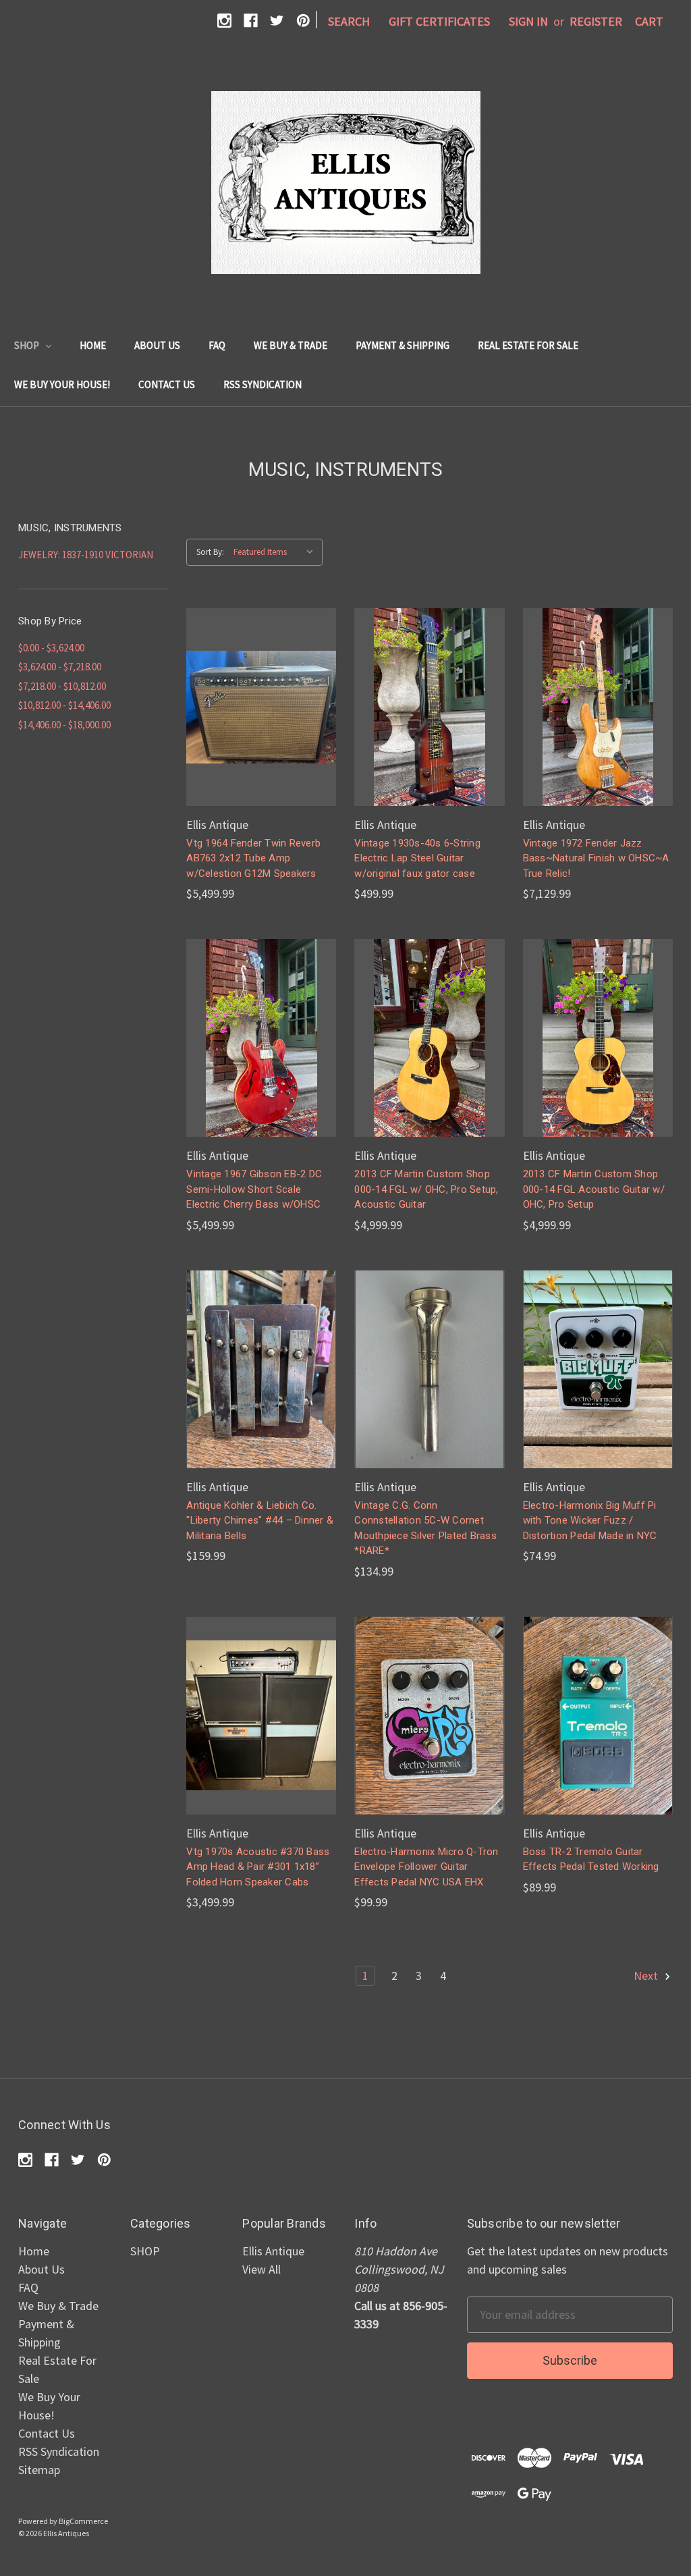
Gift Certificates (439, 21)
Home (93, 345)
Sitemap (39, 2470)
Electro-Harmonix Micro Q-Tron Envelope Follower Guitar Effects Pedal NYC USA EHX (426, 1867)
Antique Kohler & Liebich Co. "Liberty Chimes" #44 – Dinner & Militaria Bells (260, 1521)
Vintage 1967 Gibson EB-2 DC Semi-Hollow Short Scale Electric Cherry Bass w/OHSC (254, 1189)
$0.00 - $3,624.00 (51, 648)
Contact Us (167, 384)
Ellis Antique (273, 2251)
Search (349, 21)
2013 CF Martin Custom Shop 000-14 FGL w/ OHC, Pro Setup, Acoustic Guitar (426, 1189)
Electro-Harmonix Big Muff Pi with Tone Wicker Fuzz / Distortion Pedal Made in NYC (590, 1521)
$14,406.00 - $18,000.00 (64, 725)
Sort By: (210, 552)
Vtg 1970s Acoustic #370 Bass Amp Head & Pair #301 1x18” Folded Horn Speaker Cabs (258, 1867)
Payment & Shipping (403, 345)
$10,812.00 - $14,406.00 (64, 705)
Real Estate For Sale (528, 345)
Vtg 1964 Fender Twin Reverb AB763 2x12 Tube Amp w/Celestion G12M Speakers (253, 858)
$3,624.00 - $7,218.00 (60, 667)
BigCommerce (83, 2521)
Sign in (528, 21)
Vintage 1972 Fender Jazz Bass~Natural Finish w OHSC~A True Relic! (596, 858)
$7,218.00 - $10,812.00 (62, 686)
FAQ (217, 345)
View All (261, 2269)
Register (596, 21)
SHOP (28, 345)
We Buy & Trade (291, 345)
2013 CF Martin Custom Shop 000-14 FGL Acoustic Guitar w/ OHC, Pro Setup (594, 1189)
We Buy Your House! (62, 384)
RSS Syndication (262, 384)
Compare (257, 692)
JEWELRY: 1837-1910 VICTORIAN (86, 555)
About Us (157, 345)
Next (647, 1976)
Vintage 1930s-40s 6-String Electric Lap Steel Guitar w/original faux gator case (417, 858)
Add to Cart (261, 722)
